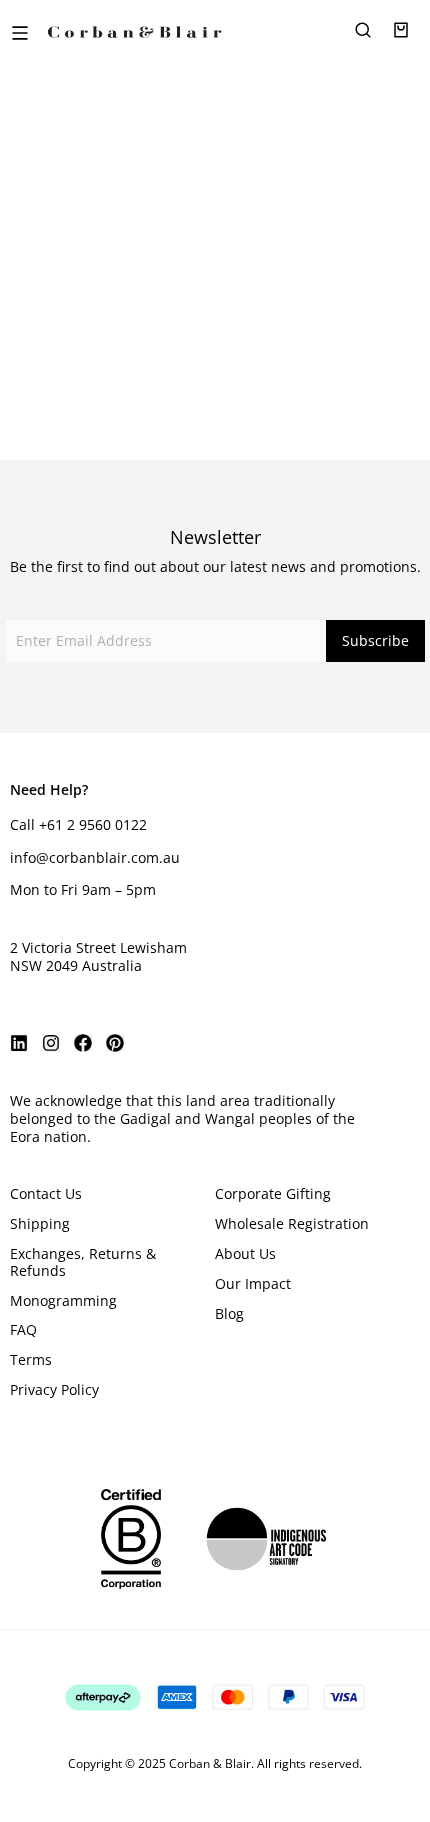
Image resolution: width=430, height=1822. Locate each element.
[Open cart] (401, 30)
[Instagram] (51, 1043)
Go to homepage (215, 287)
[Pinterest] (115, 1043)
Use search (215, 353)
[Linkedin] (19, 1043)
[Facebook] (83, 1043)
